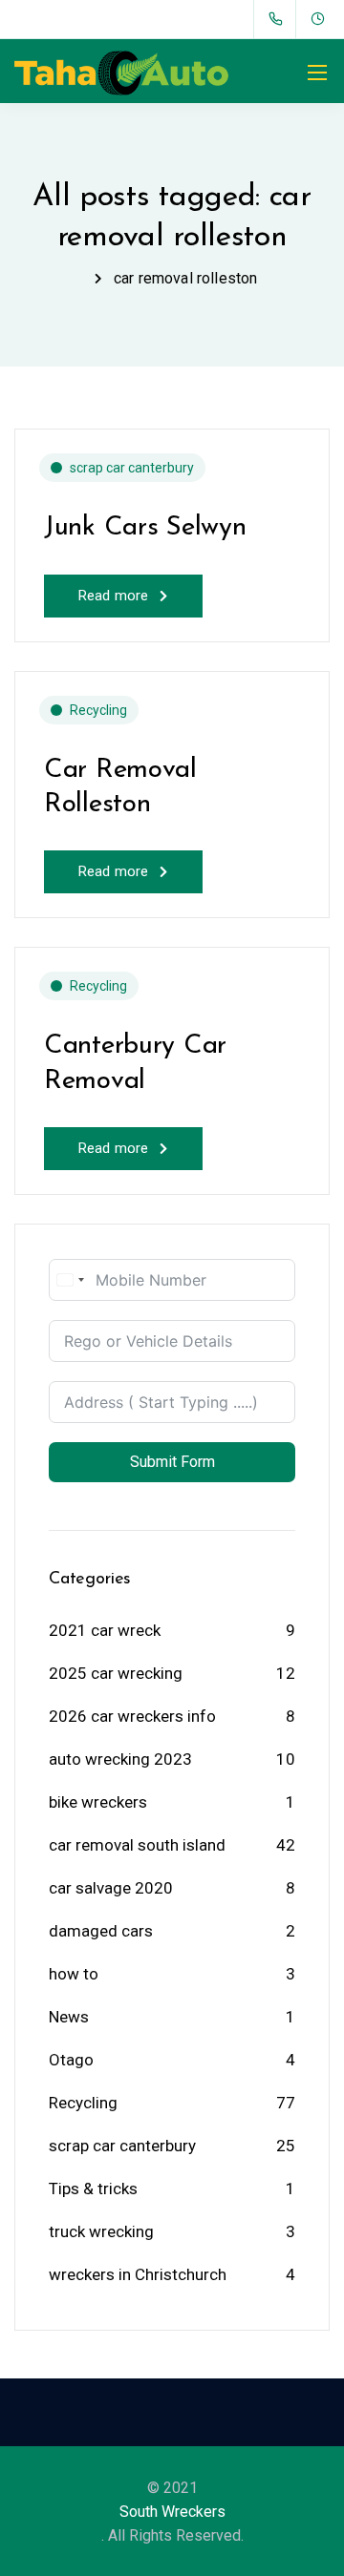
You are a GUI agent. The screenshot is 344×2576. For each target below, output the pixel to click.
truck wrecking (101, 2231)
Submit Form (172, 1462)
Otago (71, 2060)
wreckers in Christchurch (138, 2274)
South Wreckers (172, 2512)
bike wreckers (98, 1802)
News (69, 2017)
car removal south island (137, 1845)
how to (74, 1974)
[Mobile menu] (317, 73)
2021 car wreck (105, 1630)
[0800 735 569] (279, 19)
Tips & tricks (93, 2189)
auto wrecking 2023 (120, 1759)
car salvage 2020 (111, 1888)
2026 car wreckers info (132, 1716)
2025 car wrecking (116, 1673)
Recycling (98, 710)
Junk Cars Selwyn (145, 528)
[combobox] (70, 1280)
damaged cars (101, 1931)
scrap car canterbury (132, 468)
